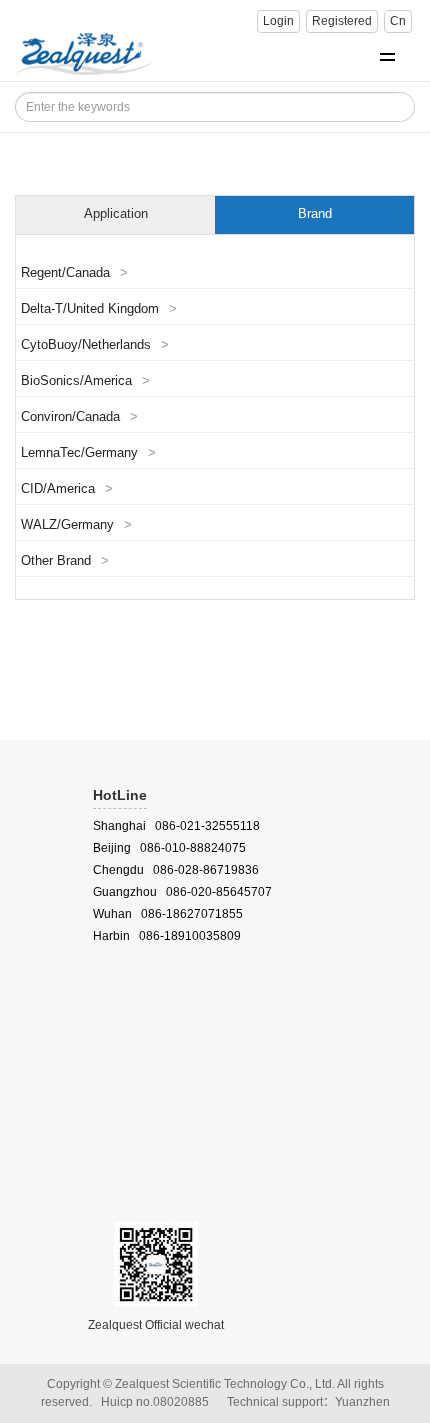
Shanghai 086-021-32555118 (176, 826)
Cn (398, 21)
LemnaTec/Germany (88, 453)
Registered (342, 21)
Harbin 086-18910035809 (167, 936)
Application (116, 214)
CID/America (67, 489)
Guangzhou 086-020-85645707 (182, 892)
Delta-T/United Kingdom (99, 309)
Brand (315, 214)
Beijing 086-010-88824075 (169, 848)
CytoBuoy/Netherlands (95, 345)
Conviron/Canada (79, 417)
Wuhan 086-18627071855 (168, 914)
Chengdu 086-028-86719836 (176, 870)
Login (278, 21)
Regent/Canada (74, 273)
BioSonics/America (85, 381)
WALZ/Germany (76, 525)
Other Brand (65, 561)
